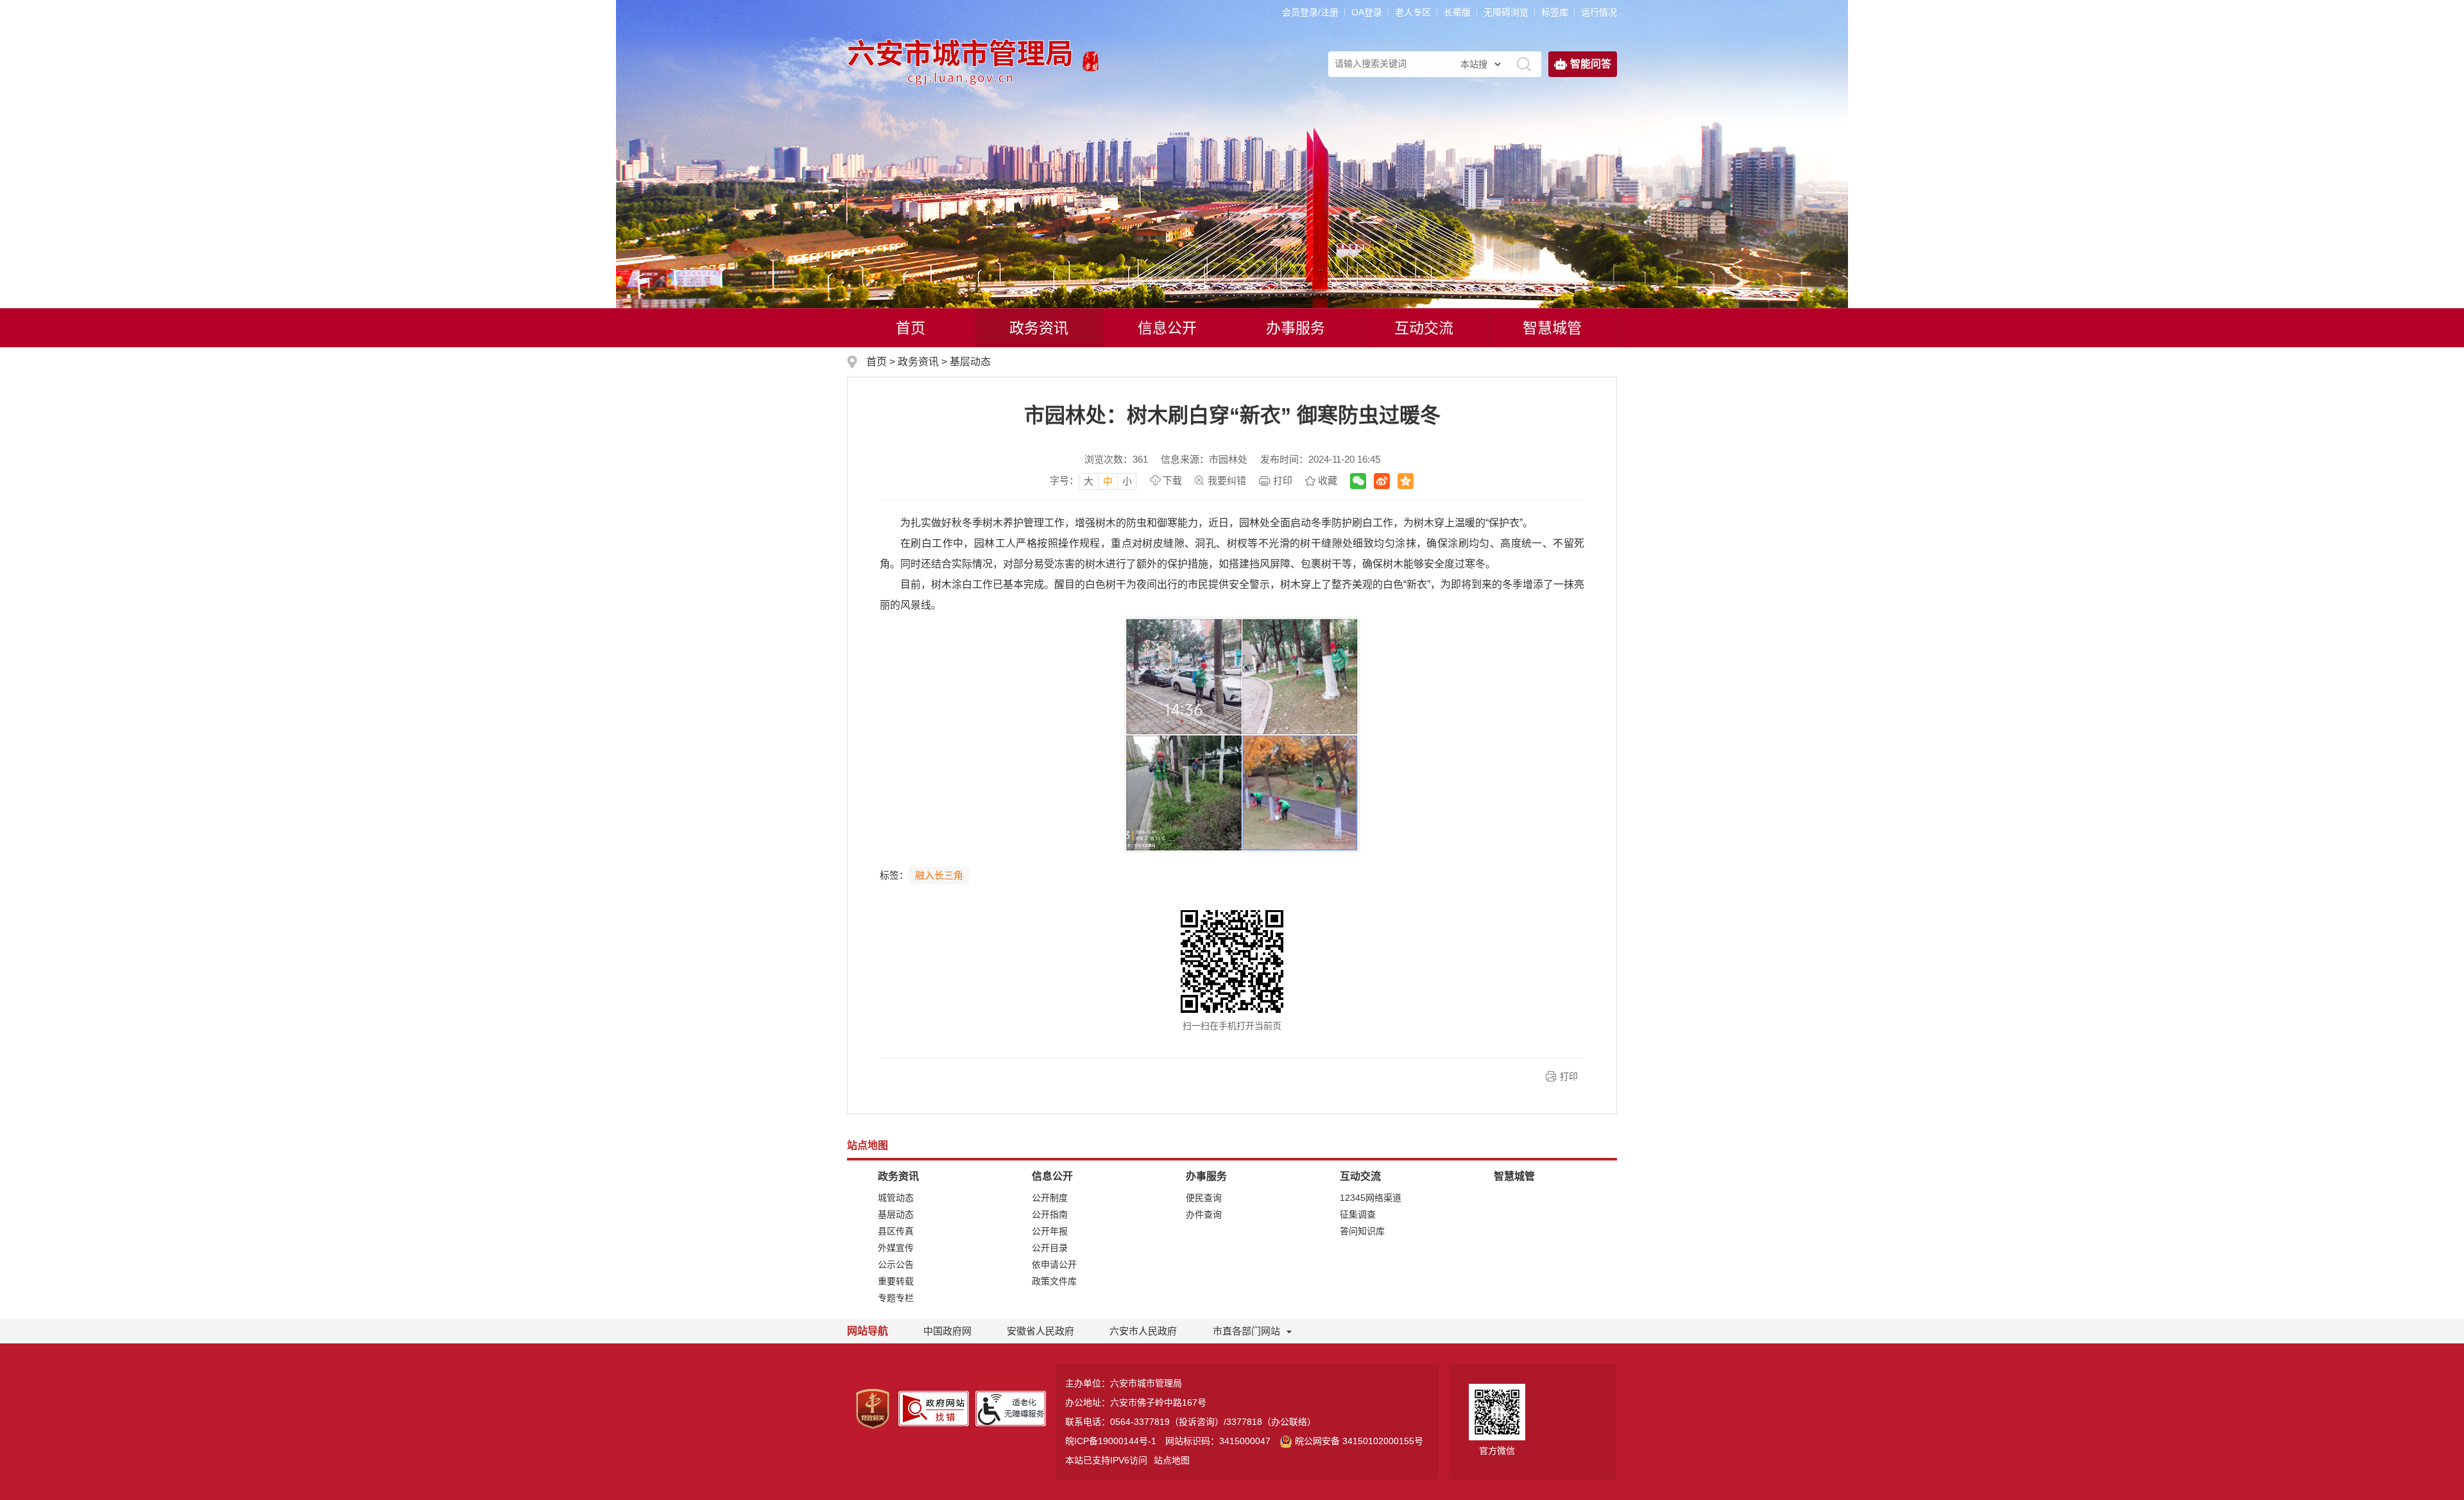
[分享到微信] (1358, 481)
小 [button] (1127, 481)
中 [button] (1108, 481)
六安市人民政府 (1143, 1331)
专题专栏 (896, 1298)
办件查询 (1204, 1214)
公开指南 (1050, 1214)
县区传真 (896, 1231)
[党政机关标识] (873, 1408)
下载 (1172, 480)
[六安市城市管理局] (962, 57)
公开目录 (1050, 1248)
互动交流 (1424, 328)
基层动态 (970, 362)
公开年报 (1050, 1231)
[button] (1457, 12)
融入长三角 (939, 875)
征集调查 (1358, 1214)
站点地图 (1172, 1460)
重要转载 (896, 1281)
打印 (1283, 480)
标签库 (1555, 12)
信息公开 (1167, 328)
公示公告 (896, 1264)
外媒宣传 (896, 1248)
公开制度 (1050, 1198)
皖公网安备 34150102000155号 (1359, 1441)
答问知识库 (1362, 1231)
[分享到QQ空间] (1406, 481)
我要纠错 (1227, 480)
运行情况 (1599, 12)
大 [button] (1089, 481)
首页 (911, 328)
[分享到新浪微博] (1382, 481)
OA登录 (1367, 12)
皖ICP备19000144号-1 (1111, 1441)
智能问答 (1591, 64)
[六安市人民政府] (1091, 57)
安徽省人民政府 (1040, 1331)
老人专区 (1413, 12)
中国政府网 (947, 1331)
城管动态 (896, 1198)
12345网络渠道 (1371, 1198)
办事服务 (1296, 328)
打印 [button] (1569, 1076)
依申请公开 (1054, 1264)
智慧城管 (1552, 328)
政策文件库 (1054, 1281)
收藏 (1328, 480)
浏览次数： (1116, 459)
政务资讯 (1039, 328)
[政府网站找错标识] (934, 1408)
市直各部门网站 (1246, 1331)
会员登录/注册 (1310, 12)
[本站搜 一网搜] (1480, 64)
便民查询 (1204, 1198)
